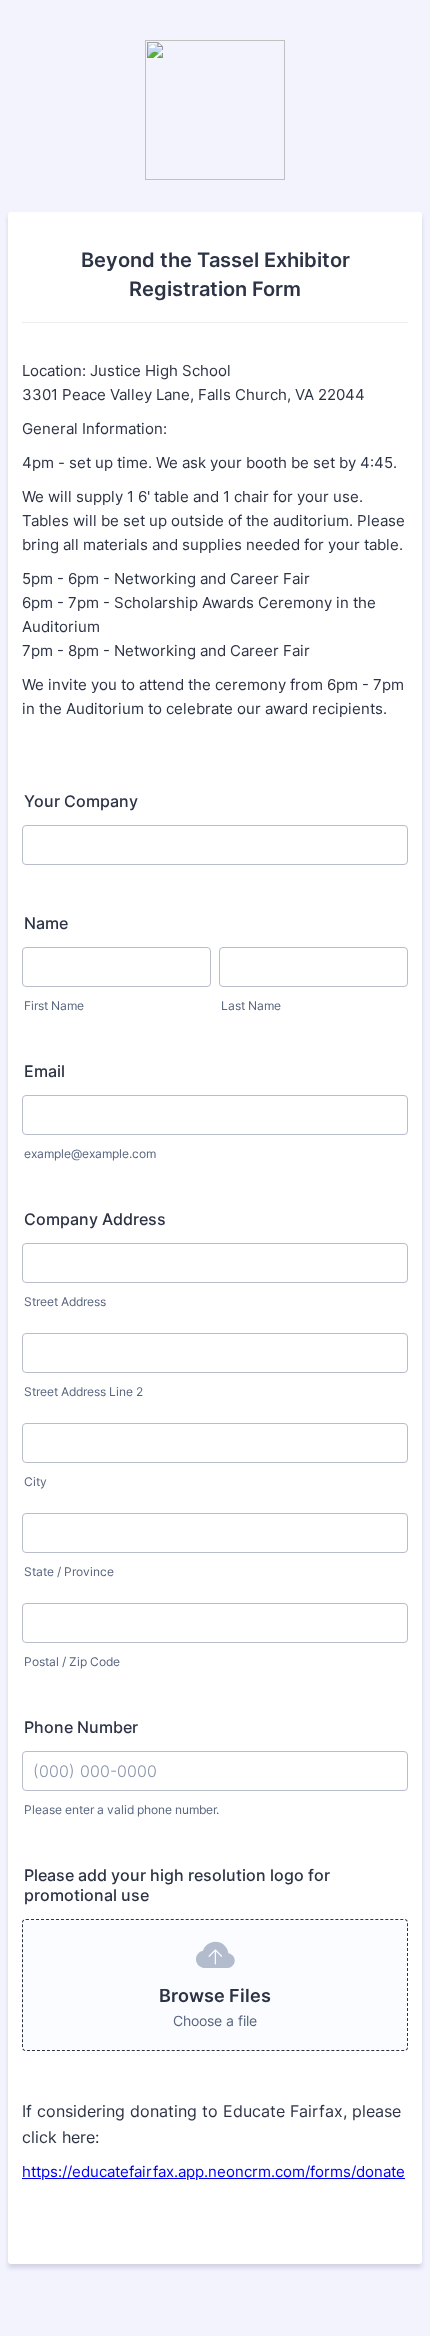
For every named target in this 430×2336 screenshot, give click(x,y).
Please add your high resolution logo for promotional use (177, 1885)
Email (44, 1071)
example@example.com (90, 1153)
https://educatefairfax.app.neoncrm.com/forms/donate (213, 2171)
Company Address (95, 1219)
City (35, 1481)
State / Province (69, 1571)
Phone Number (81, 1727)
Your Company (81, 801)
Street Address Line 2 (83, 1391)
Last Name (251, 1005)
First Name (54, 1005)
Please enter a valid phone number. (121, 1809)
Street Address (65, 1301)
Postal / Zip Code (72, 1661)
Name (46, 923)
